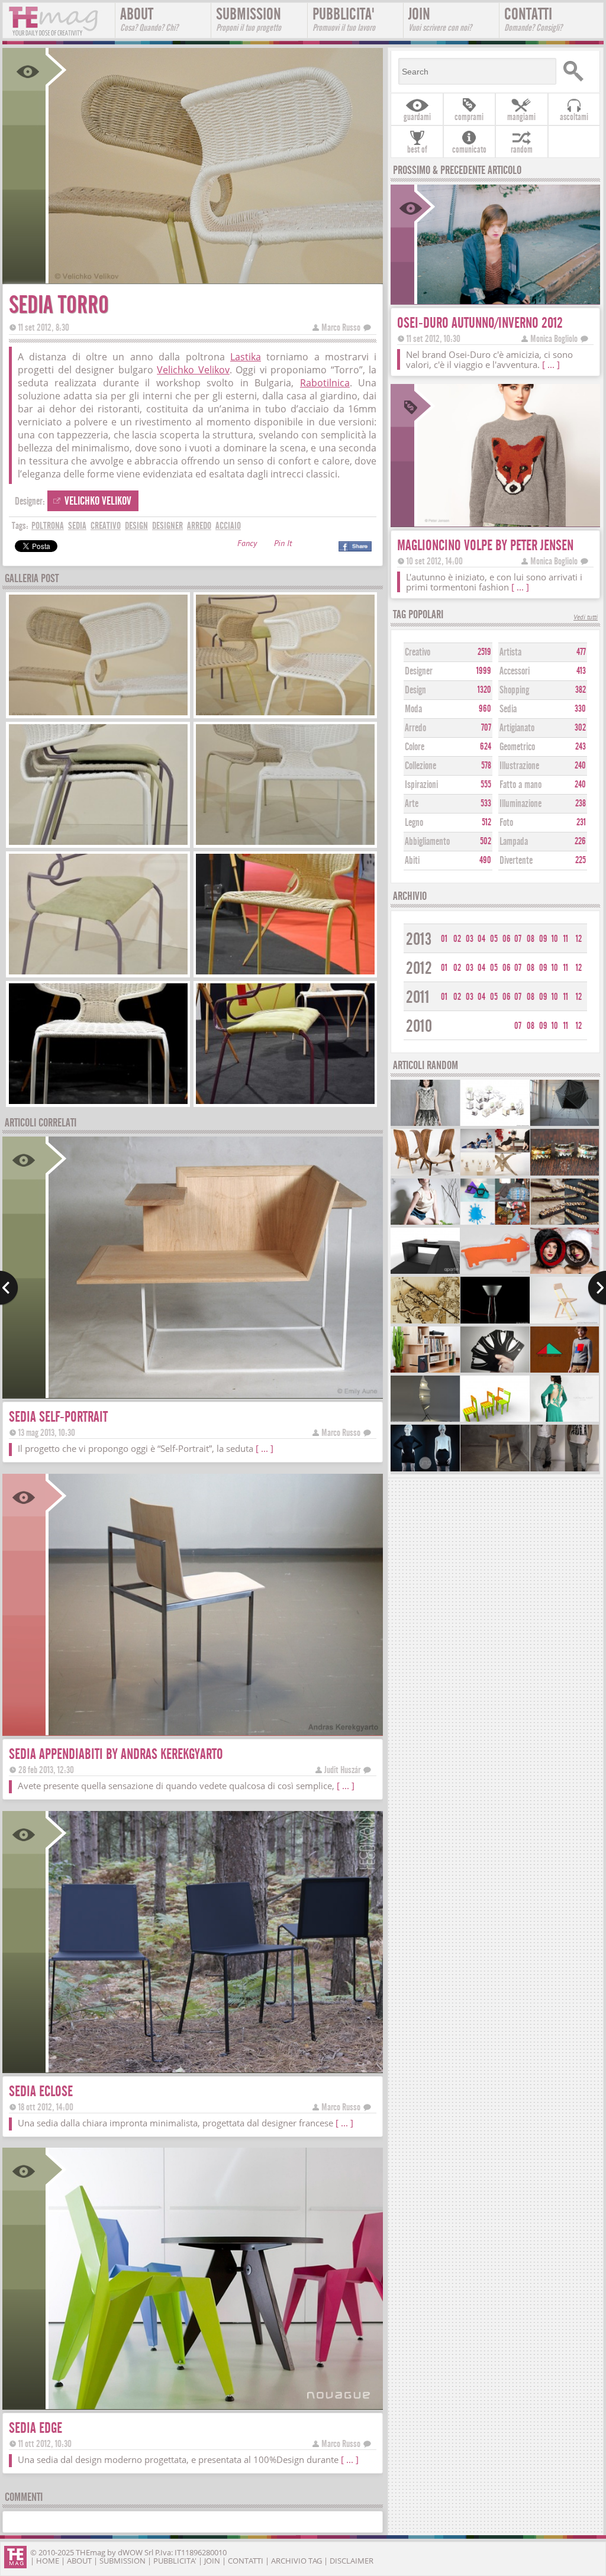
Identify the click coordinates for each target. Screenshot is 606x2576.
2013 (419, 939)
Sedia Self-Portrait (58, 1417)
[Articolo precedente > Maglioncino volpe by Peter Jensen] (9, 1288)
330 (580, 709)
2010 (419, 1026)
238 (581, 803)
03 (470, 939)
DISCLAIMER (352, 2561)
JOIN (440, 19)
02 (457, 939)
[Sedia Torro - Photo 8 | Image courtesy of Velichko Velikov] (285, 1103)
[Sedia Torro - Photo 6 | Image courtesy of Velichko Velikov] (285, 973)
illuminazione (520, 804)
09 (543, 939)
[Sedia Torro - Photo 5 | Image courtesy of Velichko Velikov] (98, 973)
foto (506, 823)
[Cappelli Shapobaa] (565, 1272)
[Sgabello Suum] (495, 1470)
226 (580, 841)
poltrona (48, 526)
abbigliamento (427, 842)
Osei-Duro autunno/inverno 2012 (480, 323)
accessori (515, 671)
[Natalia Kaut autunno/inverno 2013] (565, 1420)
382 (581, 690)
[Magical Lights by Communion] (565, 1174)
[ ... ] (265, 1448)
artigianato (517, 728)
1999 (484, 671)
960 (485, 709)
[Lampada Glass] (495, 1322)
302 (580, 728)
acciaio (228, 526)
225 (581, 860)
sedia (77, 526)
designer (167, 526)
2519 (484, 652)
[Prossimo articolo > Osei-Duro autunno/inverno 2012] (597, 1288)
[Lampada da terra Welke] (425, 1420)
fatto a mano (520, 785)
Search (576, 71)
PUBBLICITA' (344, 19)
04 (481, 939)
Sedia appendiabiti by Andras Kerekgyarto (116, 1754)
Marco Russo (341, 327)
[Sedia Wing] (425, 1174)
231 (581, 822)
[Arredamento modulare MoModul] (425, 1371)
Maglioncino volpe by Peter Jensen (485, 545)
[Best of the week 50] (495, 1174)
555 (486, 785)
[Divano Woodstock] (425, 1272)
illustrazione (519, 766)
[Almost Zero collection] (425, 1223)
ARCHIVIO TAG (296, 2561)
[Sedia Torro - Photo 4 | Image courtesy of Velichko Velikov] (285, 843)
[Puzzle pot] (495, 1124)
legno (414, 823)
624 (486, 747)
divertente (516, 861)
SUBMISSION (249, 19)
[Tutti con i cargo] (565, 1470)
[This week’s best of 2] (495, 1223)
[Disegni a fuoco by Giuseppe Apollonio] (425, 1322)
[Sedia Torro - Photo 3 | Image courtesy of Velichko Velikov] (98, 843)
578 (486, 766)
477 (581, 652)
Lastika (246, 357)
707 (486, 728)
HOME (48, 2561)
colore (415, 747)
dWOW (130, 2552)
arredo (199, 526)
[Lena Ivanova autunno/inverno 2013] (425, 1124)
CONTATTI (533, 19)
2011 (418, 997)
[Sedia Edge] (215, 2405)
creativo (106, 526)
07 (518, 939)
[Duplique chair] (495, 1420)
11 (566, 939)
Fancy (247, 545)
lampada (514, 842)
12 (579, 939)
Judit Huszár (342, 1770)
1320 (484, 690)
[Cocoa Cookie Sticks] (565, 1223)
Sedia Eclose (41, 2091)
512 (486, 822)
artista (510, 652)
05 (494, 939)
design (136, 526)
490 (485, 860)
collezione (420, 766)
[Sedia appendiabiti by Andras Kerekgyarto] (215, 1731)
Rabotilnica (325, 383)
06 (507, 939)
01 (444, 939)
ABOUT (149, 19)
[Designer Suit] (495, 1371)
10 (555, 939)
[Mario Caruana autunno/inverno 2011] (565, 1371)
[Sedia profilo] (565, 1322)
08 (531, 939)
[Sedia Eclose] (215, 2069)
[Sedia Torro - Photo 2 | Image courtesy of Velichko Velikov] (285, 714)
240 (580, 766)
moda (413, 709)
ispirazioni (421, 785)
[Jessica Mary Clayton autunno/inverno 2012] (425, 1470)
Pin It (283, 545)
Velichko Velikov (193, 370)
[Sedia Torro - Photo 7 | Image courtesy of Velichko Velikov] (98, 1103)
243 (581, 747)
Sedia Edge (36, 2428)
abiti (412, 861)
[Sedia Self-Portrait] (215, 1394)
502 (486, 841)
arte (412, 804)
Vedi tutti (586, 618)
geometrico (517, 747)
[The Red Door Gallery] (495, 1272)
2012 (419, 968)
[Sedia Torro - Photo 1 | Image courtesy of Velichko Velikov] (98, 714)
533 (486, 803)
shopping (514, 690)
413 (581, 671)
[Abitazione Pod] (565, 1124)
